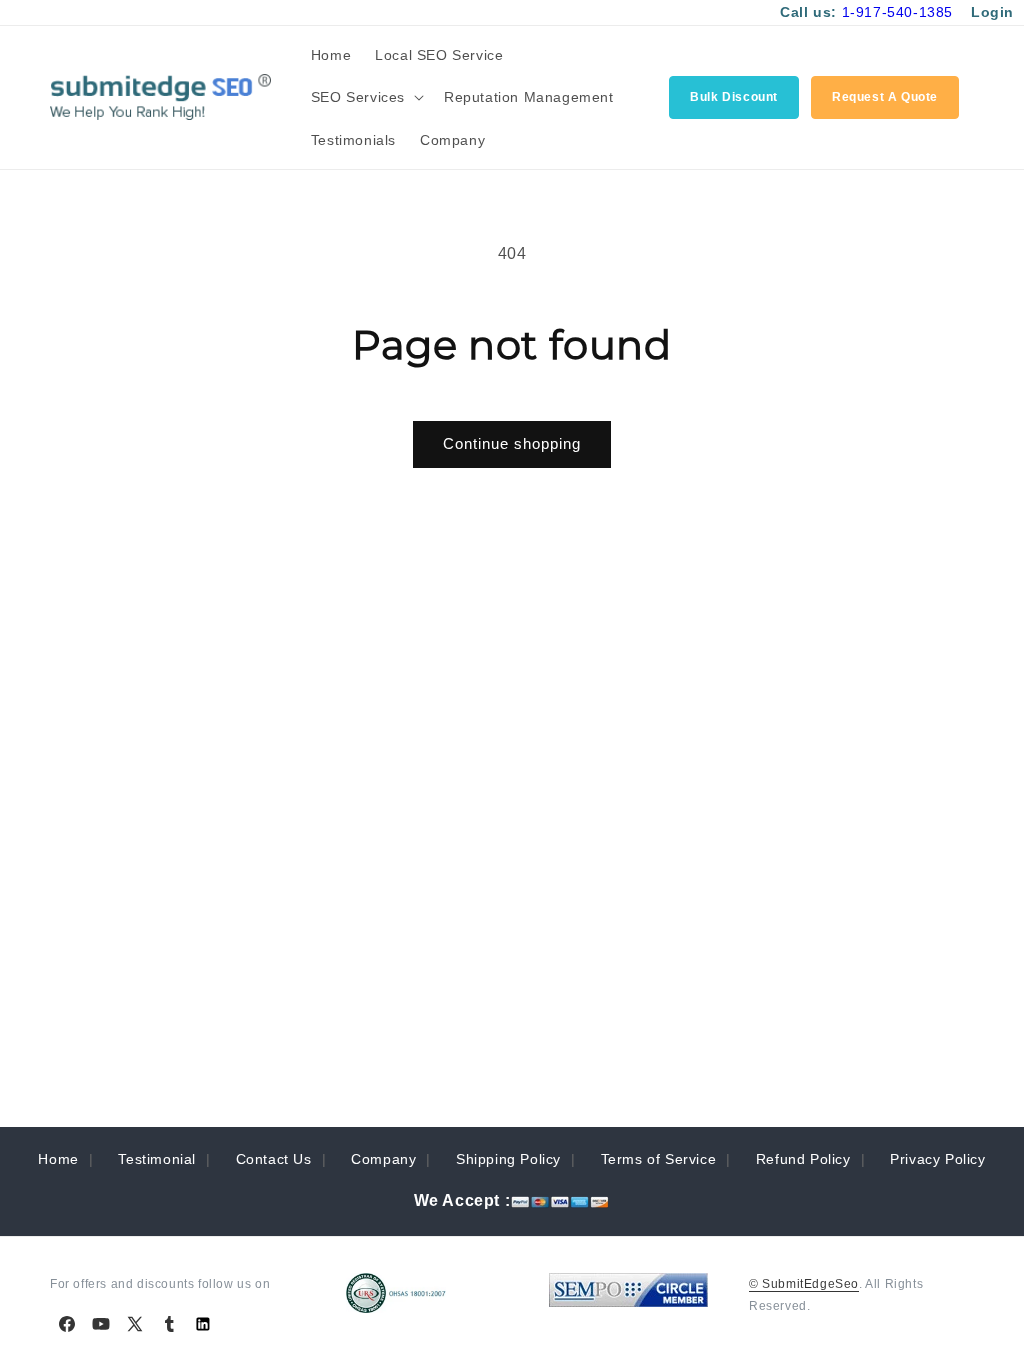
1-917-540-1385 (897, 12)
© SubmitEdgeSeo (804, 1284)
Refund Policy (803, 1159)
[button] (365, 97)
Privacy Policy (937, 1159)
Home (58, 1159)
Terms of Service (659, 1159)
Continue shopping (512, 443)
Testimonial (157, 1159)
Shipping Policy (508, 1159)
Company (383, 1159)
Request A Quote (885, 97)
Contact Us (274, 1159)
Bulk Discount (734, 97)
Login (992, 12)
